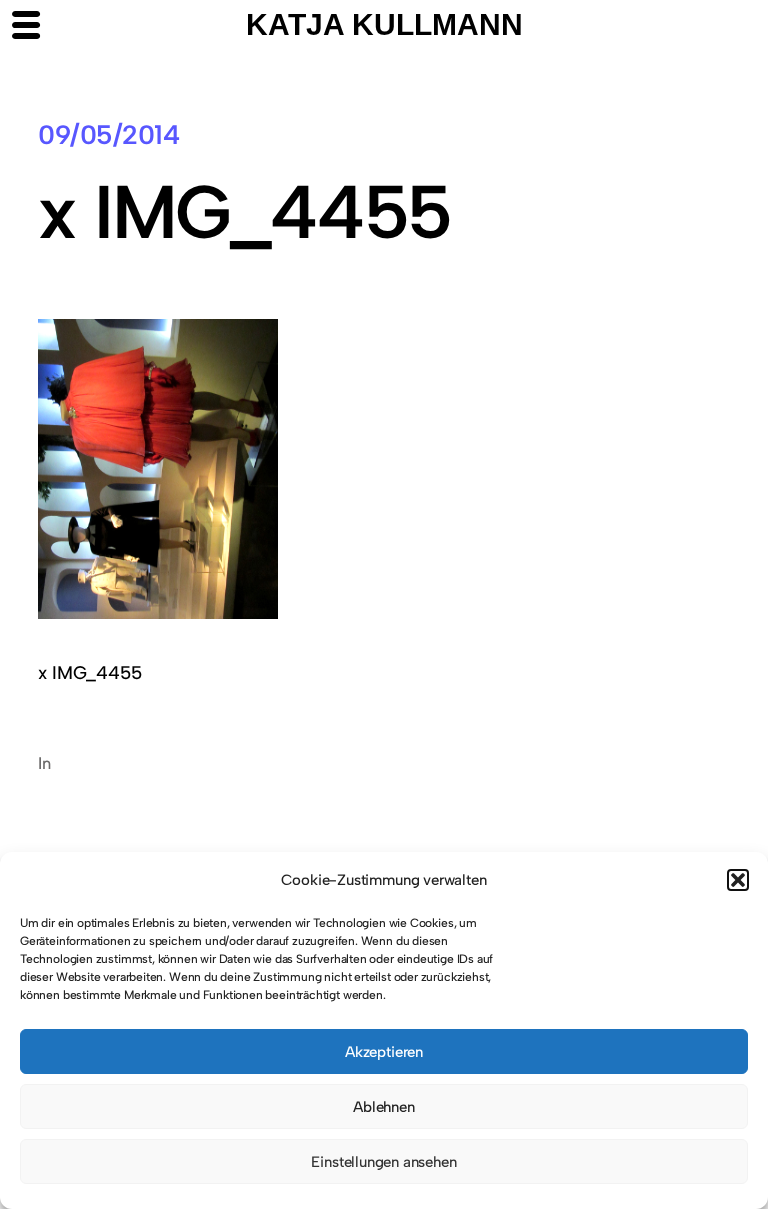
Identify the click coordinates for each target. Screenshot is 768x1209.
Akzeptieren (384, 1052)
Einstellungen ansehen (383, 1162)
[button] (738, 880)
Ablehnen (384, 1107)
